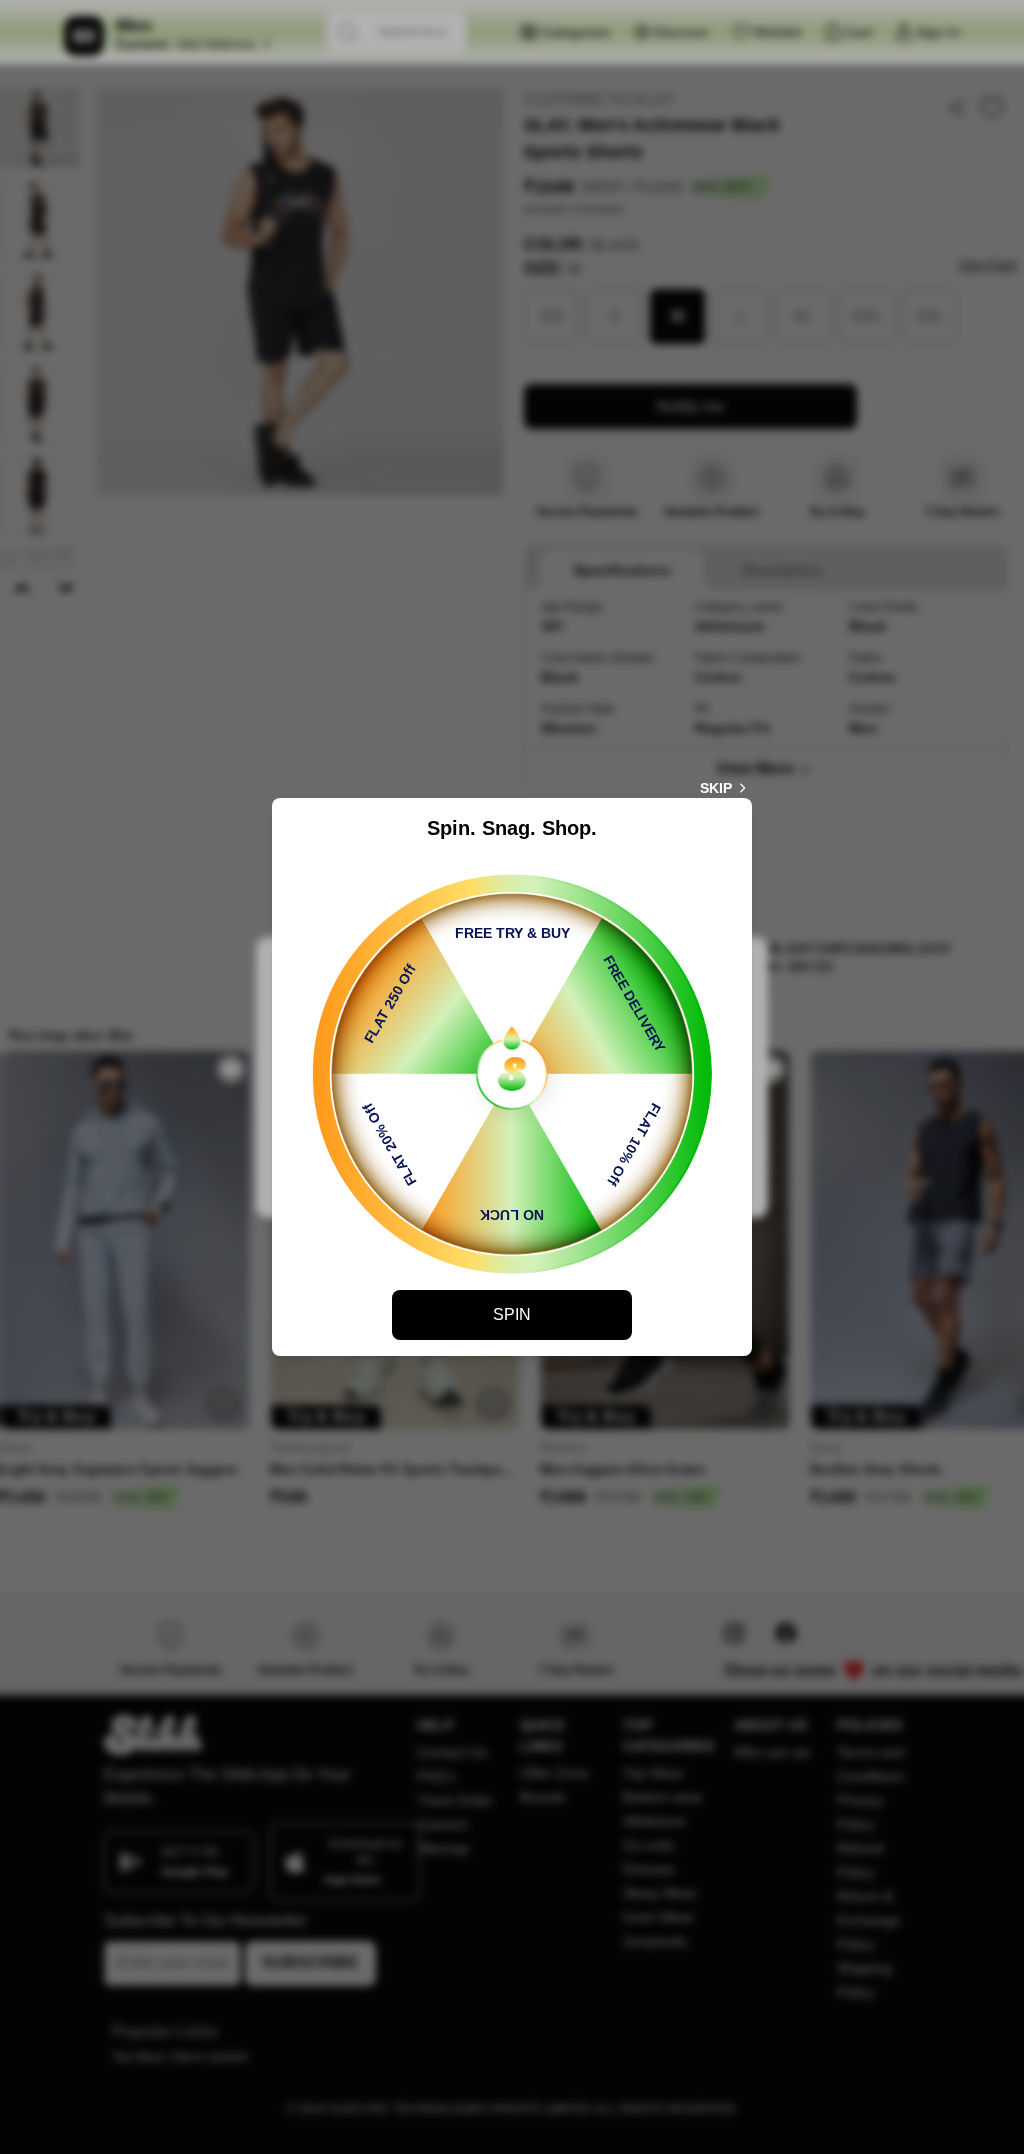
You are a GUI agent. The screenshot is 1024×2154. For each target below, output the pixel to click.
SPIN (512, 1314)
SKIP (716, 788)
